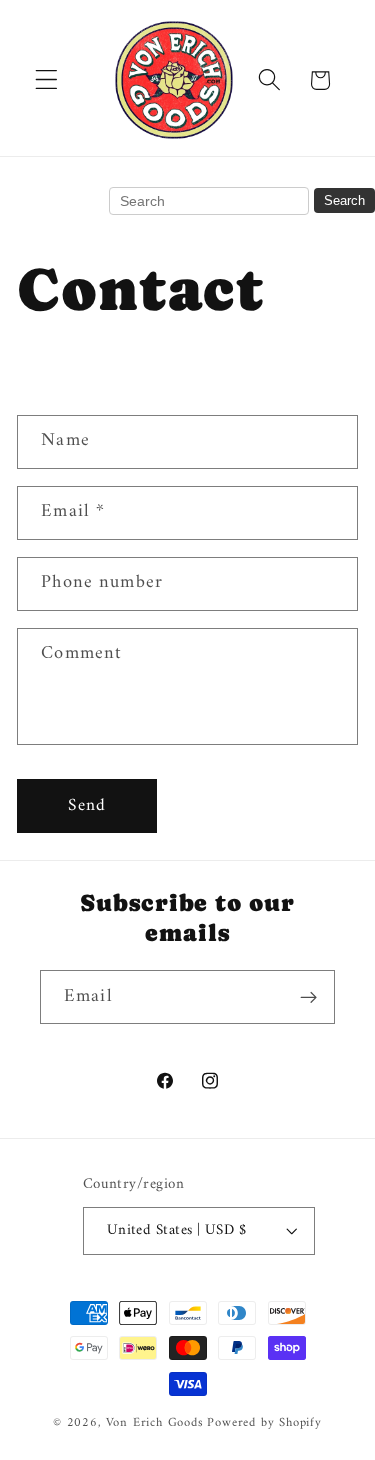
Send (87, 806)
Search (344, 200)
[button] (46, 80)
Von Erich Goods (155, 1423)
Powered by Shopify (264, 1423)
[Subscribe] (308, 997)
